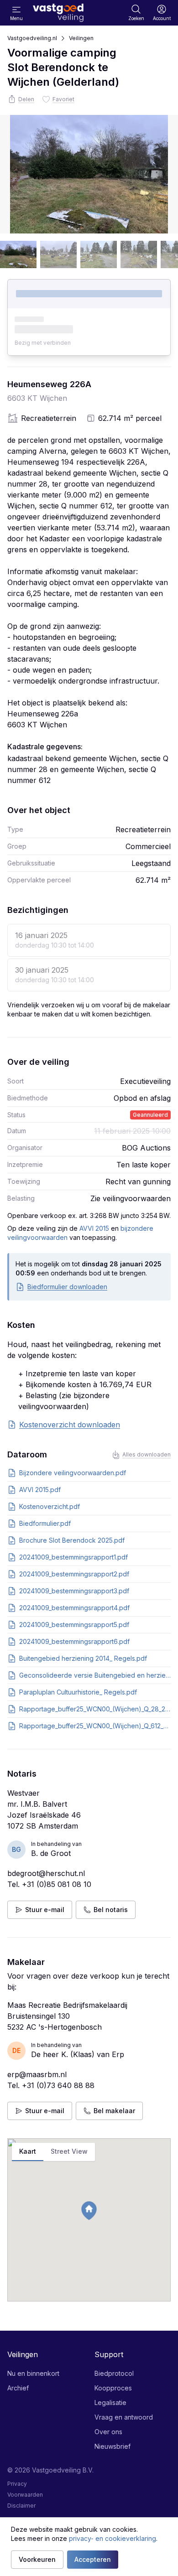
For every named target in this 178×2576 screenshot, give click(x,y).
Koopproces (113, 2388)
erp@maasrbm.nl (37, 2074)
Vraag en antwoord (124, 2417)
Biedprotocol (114, 2373)
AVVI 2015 (94, 1228)
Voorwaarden (25, 2495)
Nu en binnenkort (33, 2373)
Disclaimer (21, 2506)
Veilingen (81, 38)
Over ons (108, 2432)
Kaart (28, 2151)
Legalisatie (110, 2402)
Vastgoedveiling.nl (32, 38)
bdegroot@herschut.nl (46, 1873)
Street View (69, 2151)
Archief (18, 2388)
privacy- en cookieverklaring (113, 2538)
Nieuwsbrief (113, 2446)
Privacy (17, 2484)
